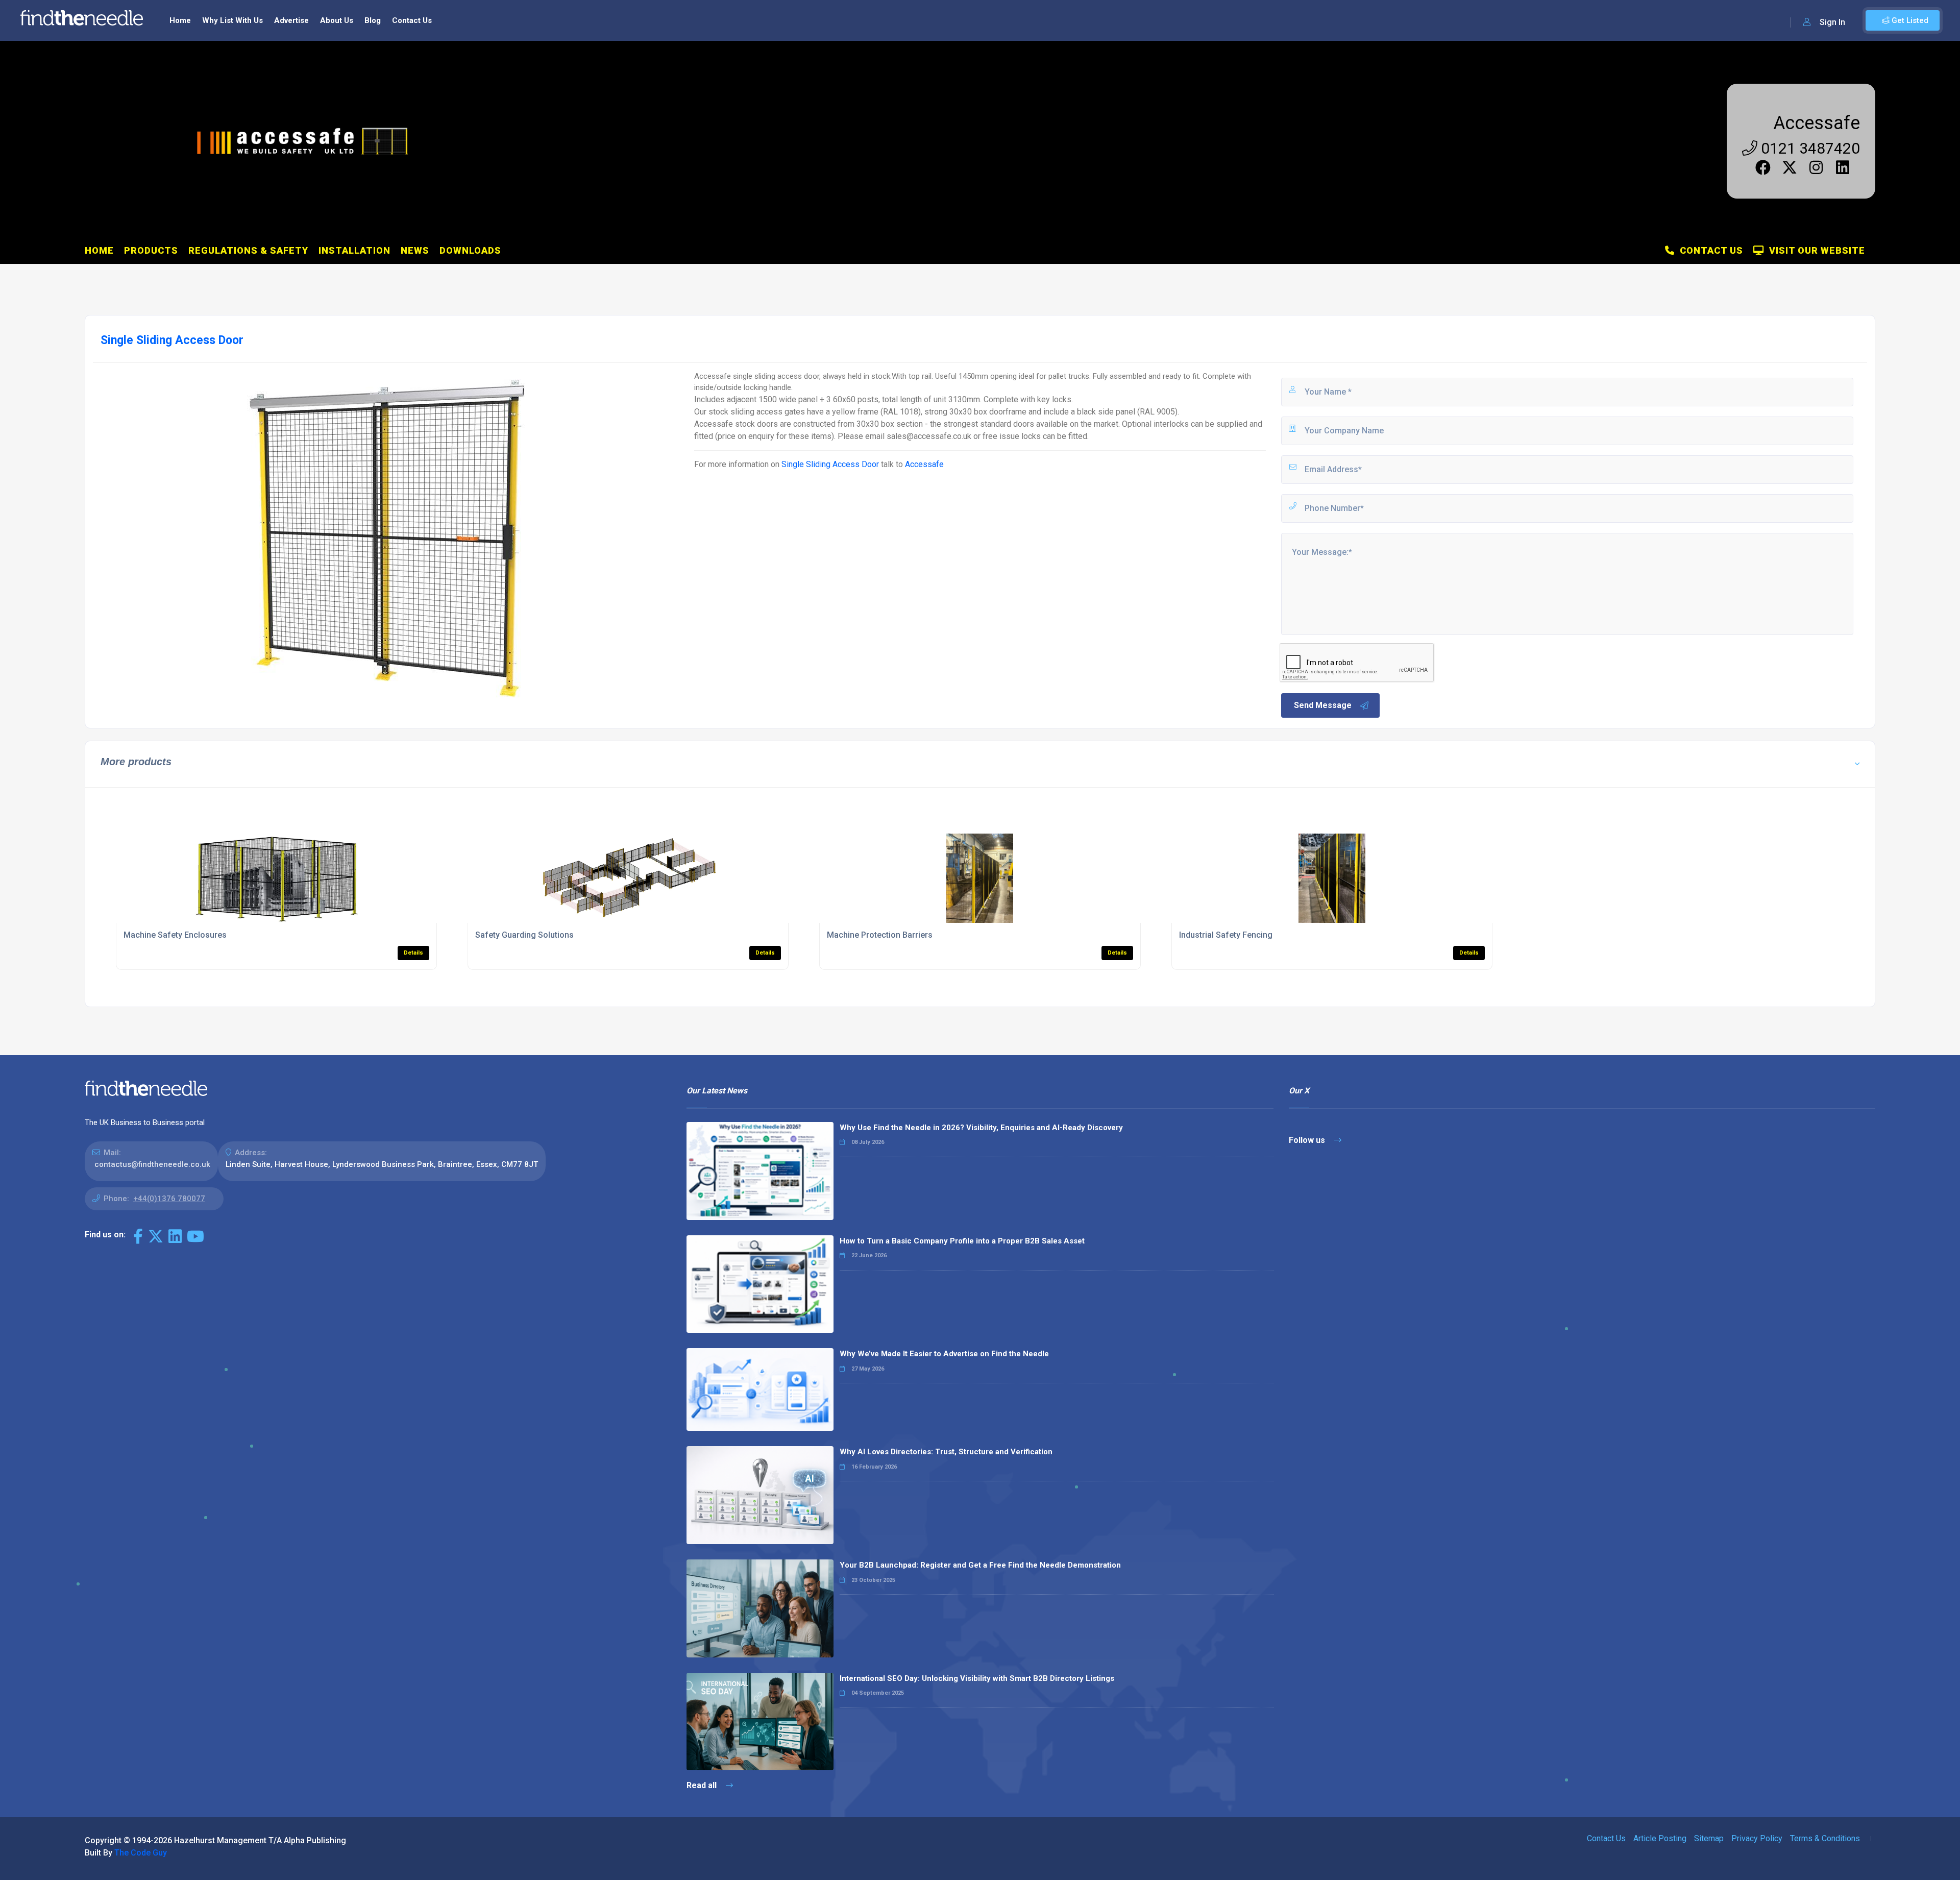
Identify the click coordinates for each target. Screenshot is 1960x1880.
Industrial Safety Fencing (1226, 935)
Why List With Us (232, 20)
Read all (703, 1785)
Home (180, 20)
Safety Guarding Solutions (524, 935)
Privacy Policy (1757, 1838)
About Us (337, 20)
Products (151, 250)
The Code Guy (141, 1853)
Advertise (291, 20)
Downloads (470, 250)
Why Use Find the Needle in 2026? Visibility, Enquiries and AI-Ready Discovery (981, 1128)
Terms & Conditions (1825, 1838)
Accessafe (1817, 123)
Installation (354, 250)
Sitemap (1709, 1838)
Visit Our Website (1815, 250)
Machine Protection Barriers (880, 935)
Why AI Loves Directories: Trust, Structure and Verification (946, 1452)
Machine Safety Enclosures (175, 935)
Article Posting (1660, 1838)
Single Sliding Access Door (830, 464)
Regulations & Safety (248, 250)
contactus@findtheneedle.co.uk (152, 1164)
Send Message (1323, 705)
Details (413, 953)
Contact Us (412, 20)
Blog (373, 20)
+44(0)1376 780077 (169, 1199)
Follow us (1308, 1140)
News (415, 250)
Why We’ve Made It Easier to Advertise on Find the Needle (944, 1354)
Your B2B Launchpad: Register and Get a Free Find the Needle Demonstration (980, 1565)
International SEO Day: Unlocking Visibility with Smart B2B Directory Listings (977, 1678)
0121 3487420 (1809, 148)
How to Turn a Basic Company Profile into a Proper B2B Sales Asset (962, 1241)
